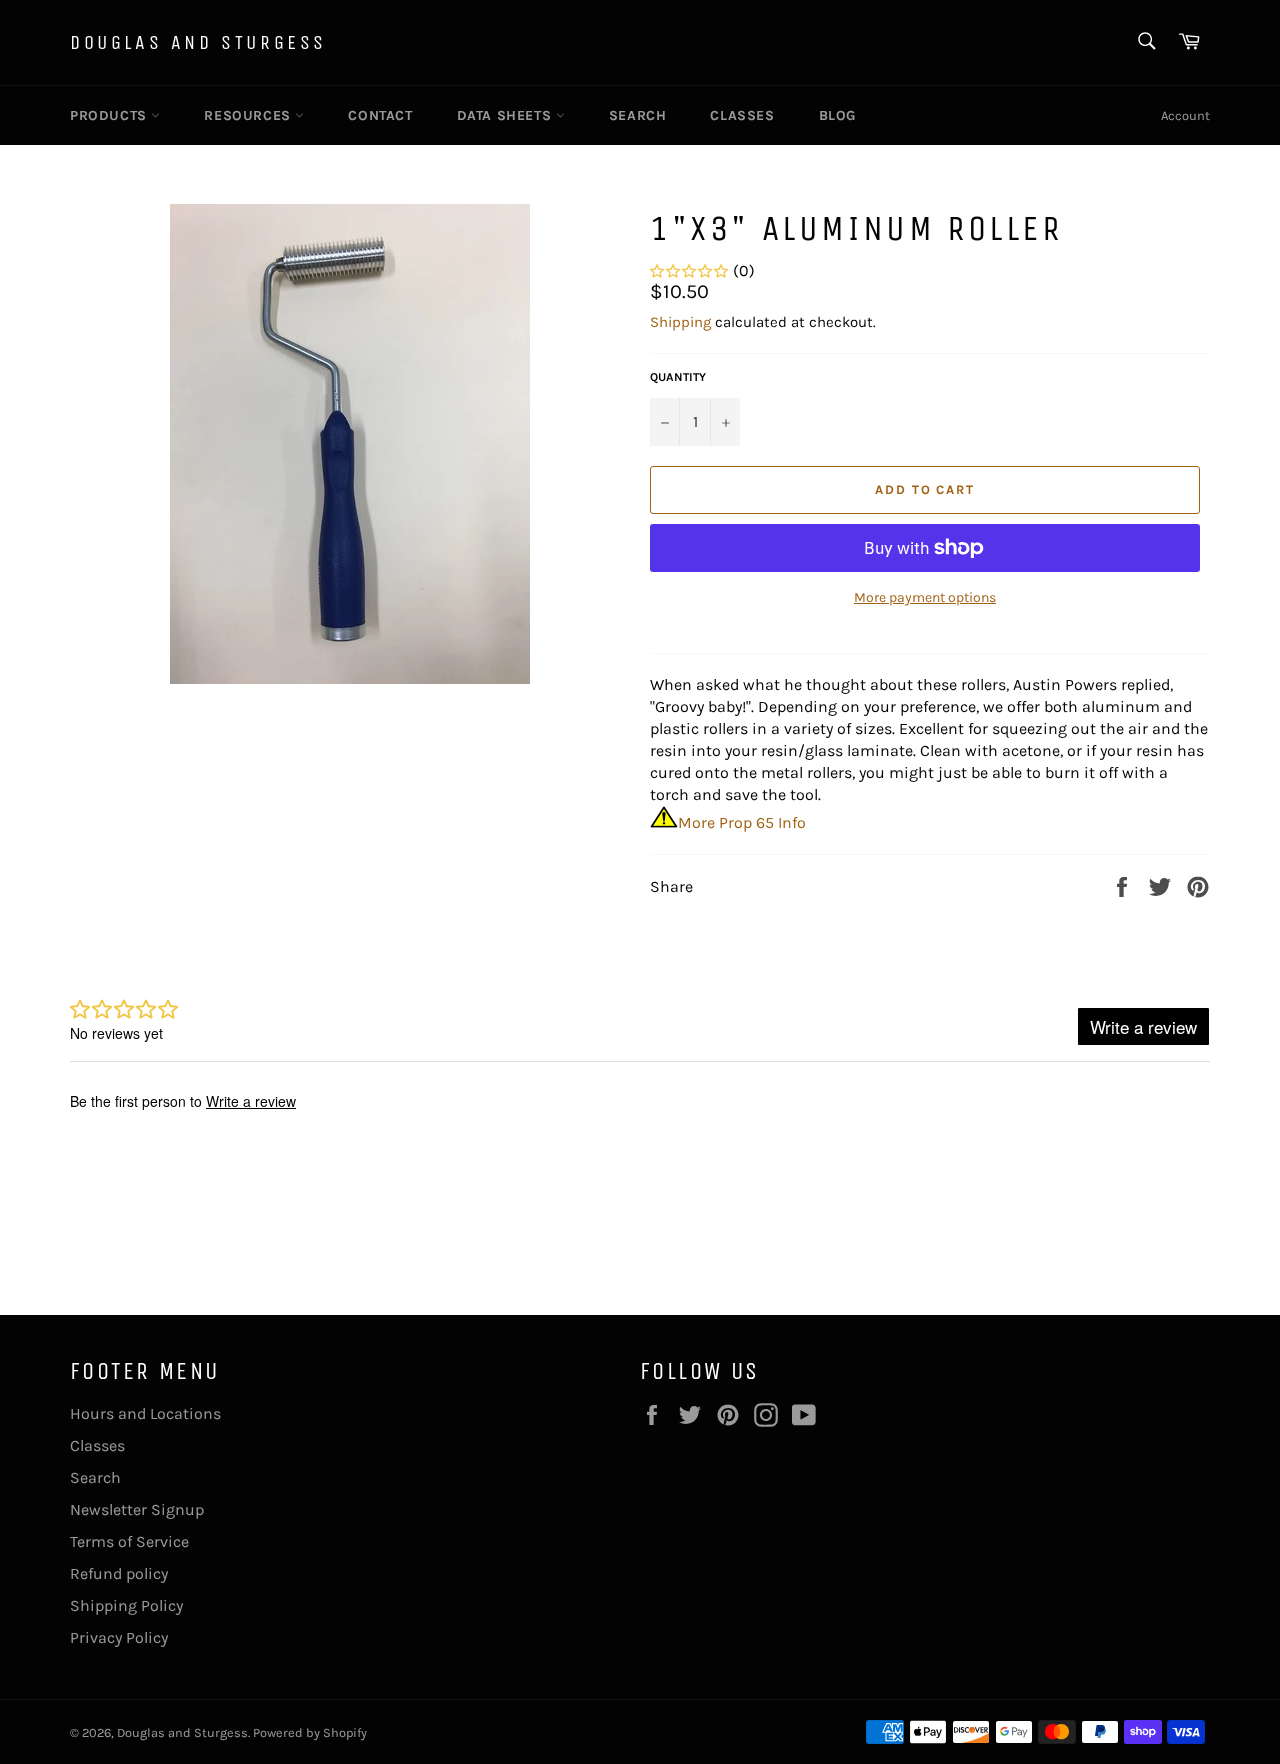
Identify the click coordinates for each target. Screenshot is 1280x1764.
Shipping (680, 322)
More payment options (925, 597)
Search (638, 115)
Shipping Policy (126, 1605)
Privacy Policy (119, 1637)
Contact (380, 115)
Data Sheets (506, 115)
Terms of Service (129, 1541)
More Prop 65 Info (742, 822)
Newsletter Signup (137, 1509)
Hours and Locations (145, 1413)
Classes (742, 115)
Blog (837, 115)
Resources (249, 115)
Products (110, 115)
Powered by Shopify (310, 1732)
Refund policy (119, 1573)
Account (1185, 115)
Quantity (678, 377)
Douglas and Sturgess (198, 42)
